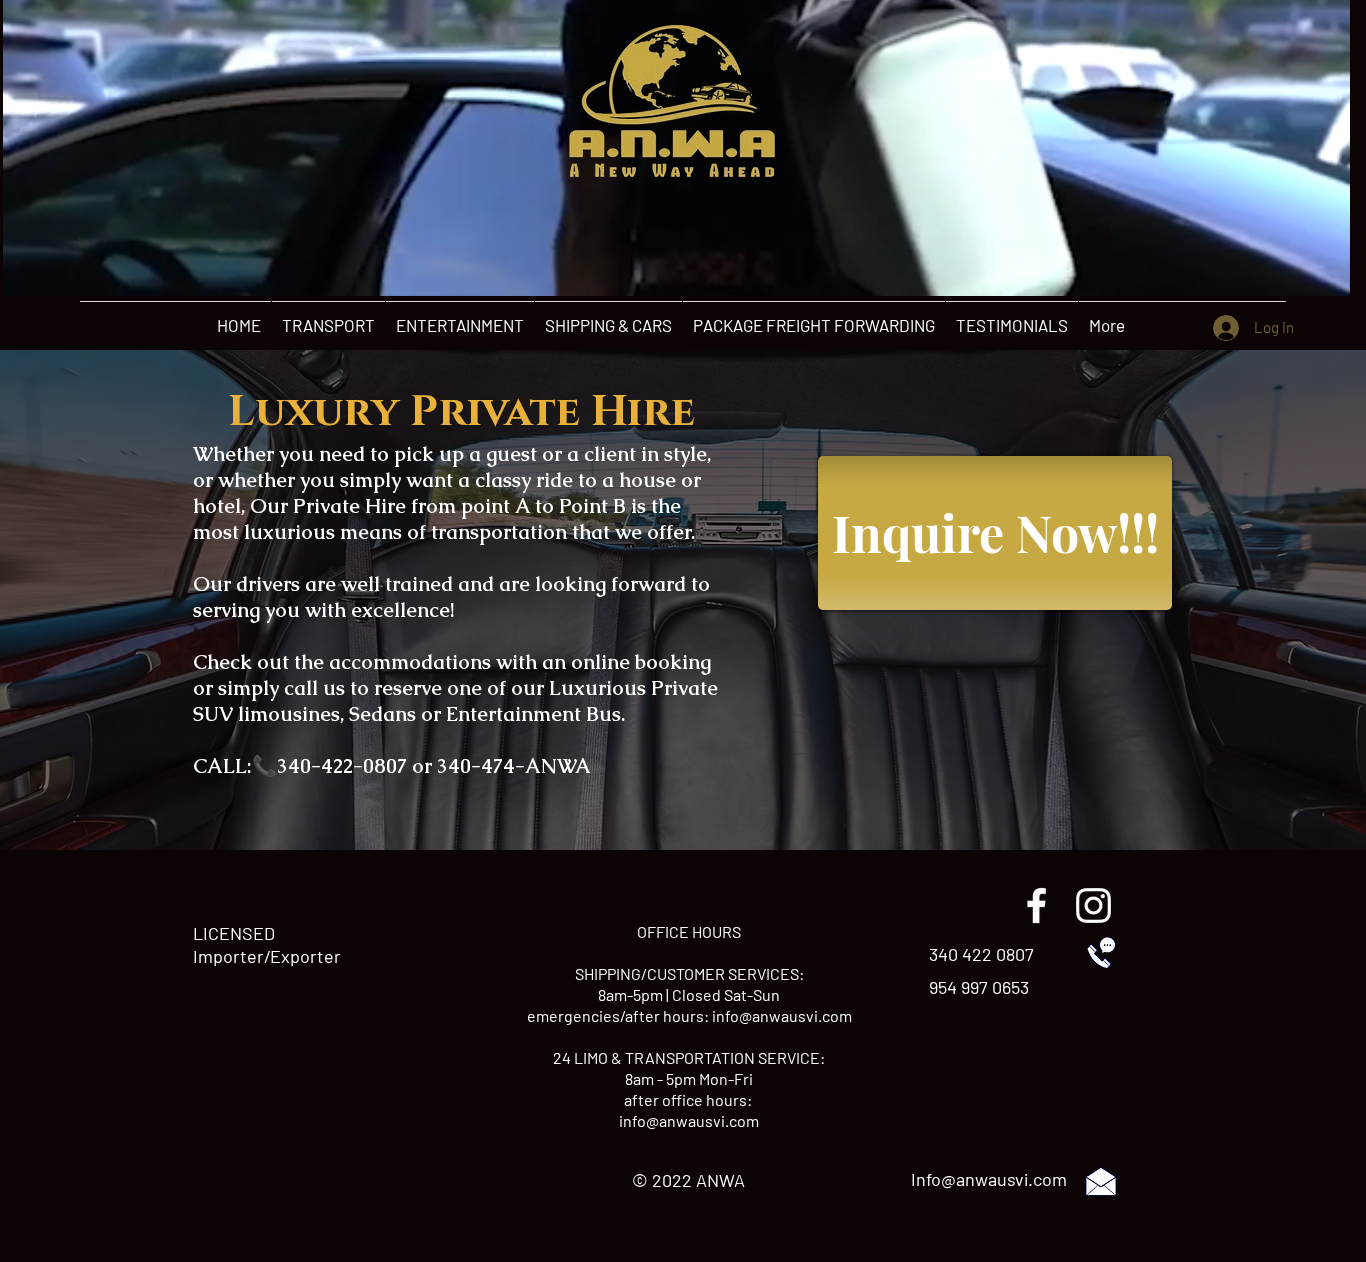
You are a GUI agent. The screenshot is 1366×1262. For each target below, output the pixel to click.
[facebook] (1036, 905)
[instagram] (1093, 905)
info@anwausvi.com (782, 1015)
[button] (1324, 274)
